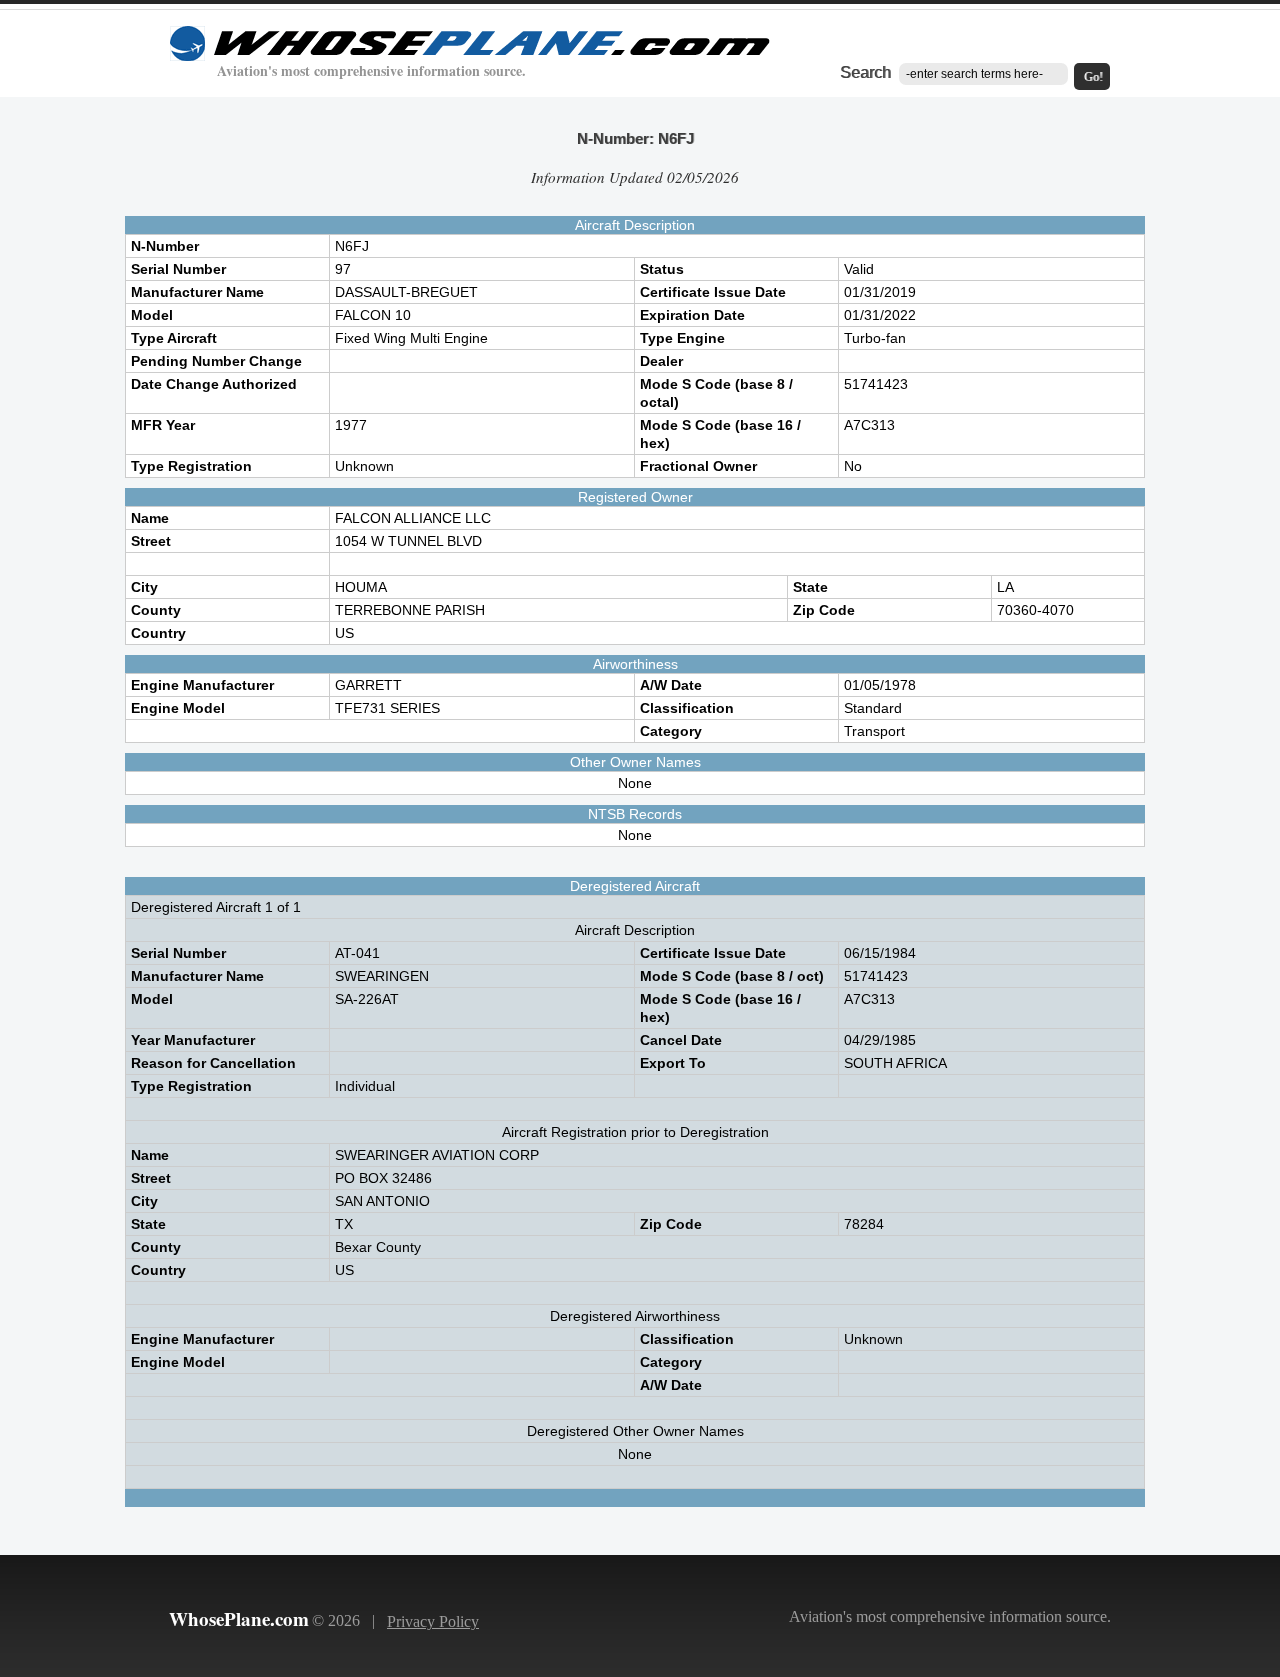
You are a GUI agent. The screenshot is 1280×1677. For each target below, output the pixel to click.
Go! (1093, 77)
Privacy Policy (433, 1621)
